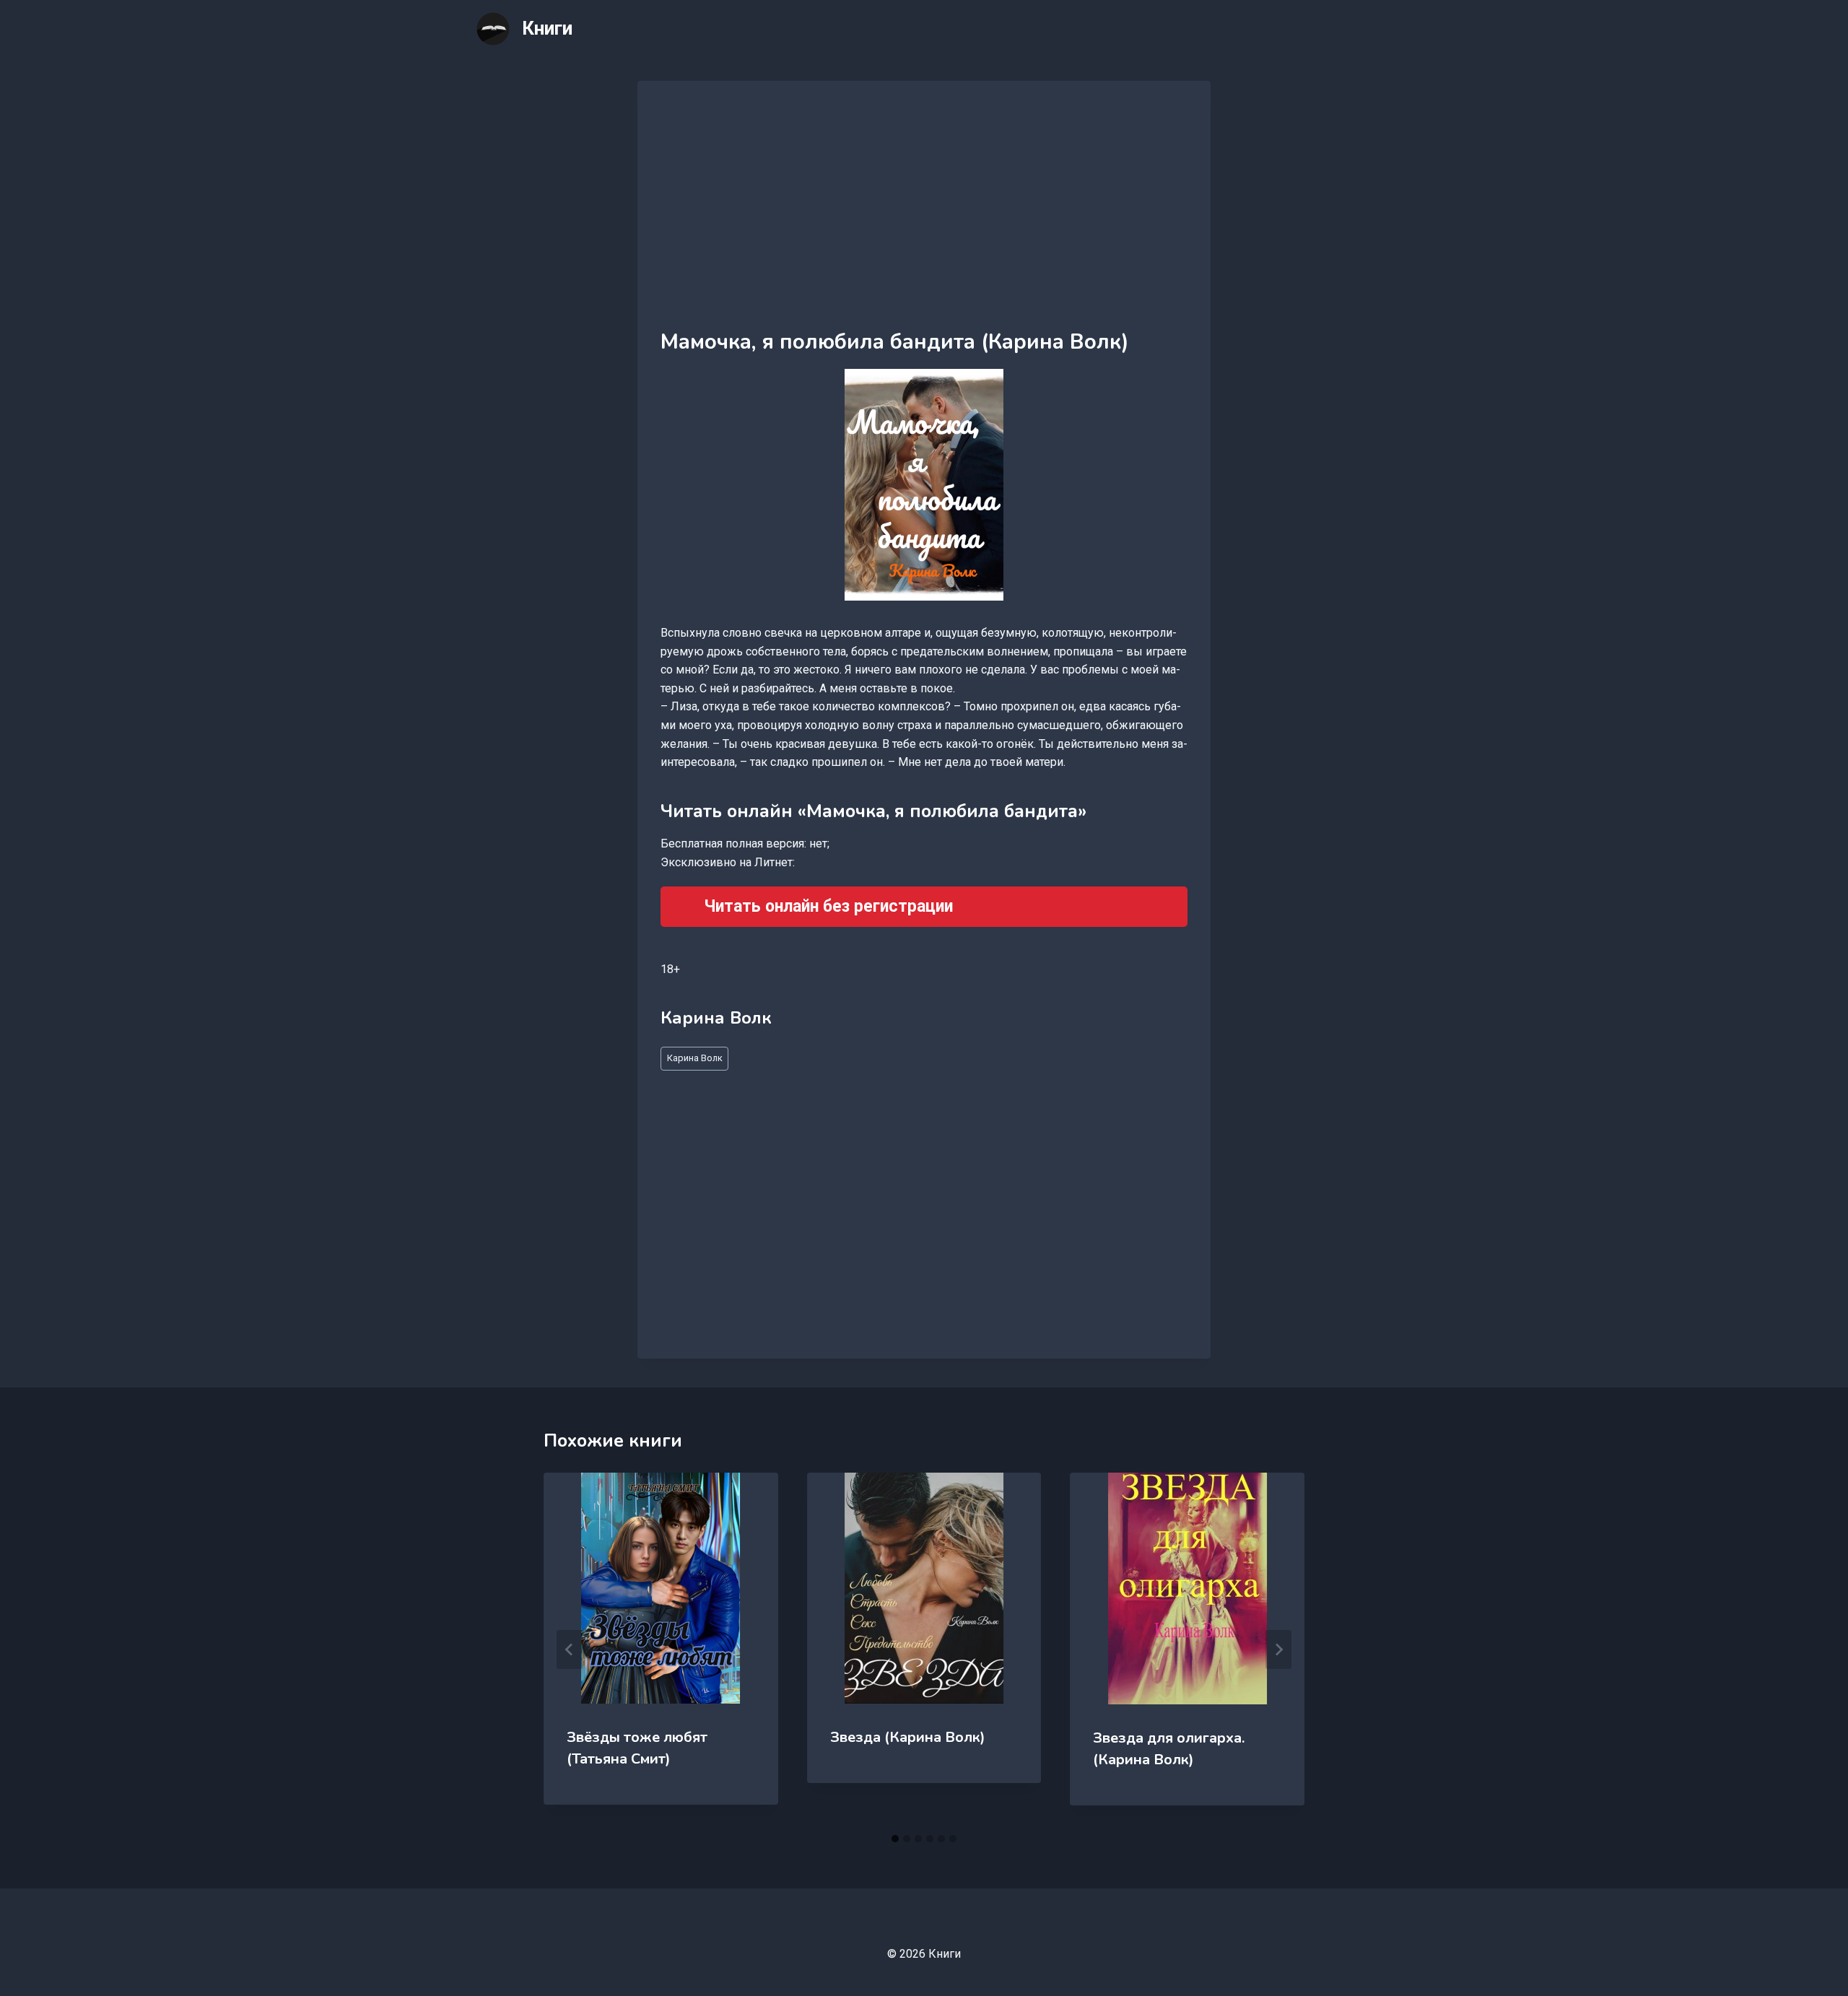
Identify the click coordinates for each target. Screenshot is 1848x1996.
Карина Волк (695, 1058)
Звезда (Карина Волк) (908, 1737)
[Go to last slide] (570, 1649)
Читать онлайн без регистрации (828, 906)
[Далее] (1278, 1649)
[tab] (895, 1839)
